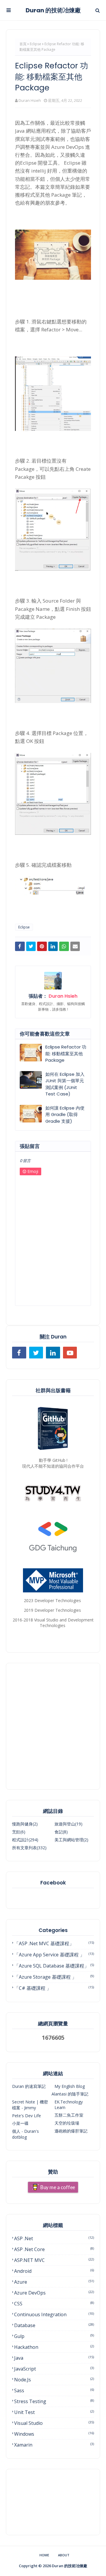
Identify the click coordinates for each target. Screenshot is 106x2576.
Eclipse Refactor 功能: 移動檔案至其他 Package (66, 1053)
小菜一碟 (20, 2123)
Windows (54, 2434)
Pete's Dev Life (26, 2116)
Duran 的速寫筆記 (29, 2086)
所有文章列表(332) (29, 1848)
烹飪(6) (19, 1832)
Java (54, 2358)
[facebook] (19, 1353)
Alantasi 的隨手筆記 (70, 2094)
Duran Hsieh (30, 100)
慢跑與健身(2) (25, 1824)
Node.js (54, 2380)
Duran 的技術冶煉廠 (53, 10)
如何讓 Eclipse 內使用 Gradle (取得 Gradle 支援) (65, 1115)
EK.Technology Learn (69, 2105)
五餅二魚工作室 (69, 2115)
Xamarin (54, 2445)
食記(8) (61, 1832)
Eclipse (35, 44)
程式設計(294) (25, 1840)
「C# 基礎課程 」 (54, 1988)
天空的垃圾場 (67, 2123)
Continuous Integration (54, 2314)
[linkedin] (53, 1353)
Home (44, 2555)
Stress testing (54, 2401)
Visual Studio (54, 2423)
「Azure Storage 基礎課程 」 (54, 1977)
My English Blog (70, 2086)
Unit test (54, 2412)
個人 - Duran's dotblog (25, 2134)
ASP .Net (54, 2238)
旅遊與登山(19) (68, 1824)
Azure (54, 2282)
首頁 (23, 44)
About (64, 2555)
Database (54, 2325)
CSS (54, 2304)
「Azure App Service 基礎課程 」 (54, 1955)
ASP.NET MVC (54, 2260)
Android (54, 2271)
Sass (54, 2390)
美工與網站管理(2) (71, 1840)
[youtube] (70, 1353)
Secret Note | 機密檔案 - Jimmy (30, 2105)
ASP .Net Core (54, 2249)
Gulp (54, 2336)
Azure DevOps (54, 2293)
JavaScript (54, 2369)
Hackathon (54, 2347)
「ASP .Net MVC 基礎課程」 (54, 1943)
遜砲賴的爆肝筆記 (71, 2131)
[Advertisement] (53, 1726)
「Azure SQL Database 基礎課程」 (54, 1966)
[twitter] (36, 1353)
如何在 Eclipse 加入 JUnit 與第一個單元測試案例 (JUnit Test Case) (65, 1084)
